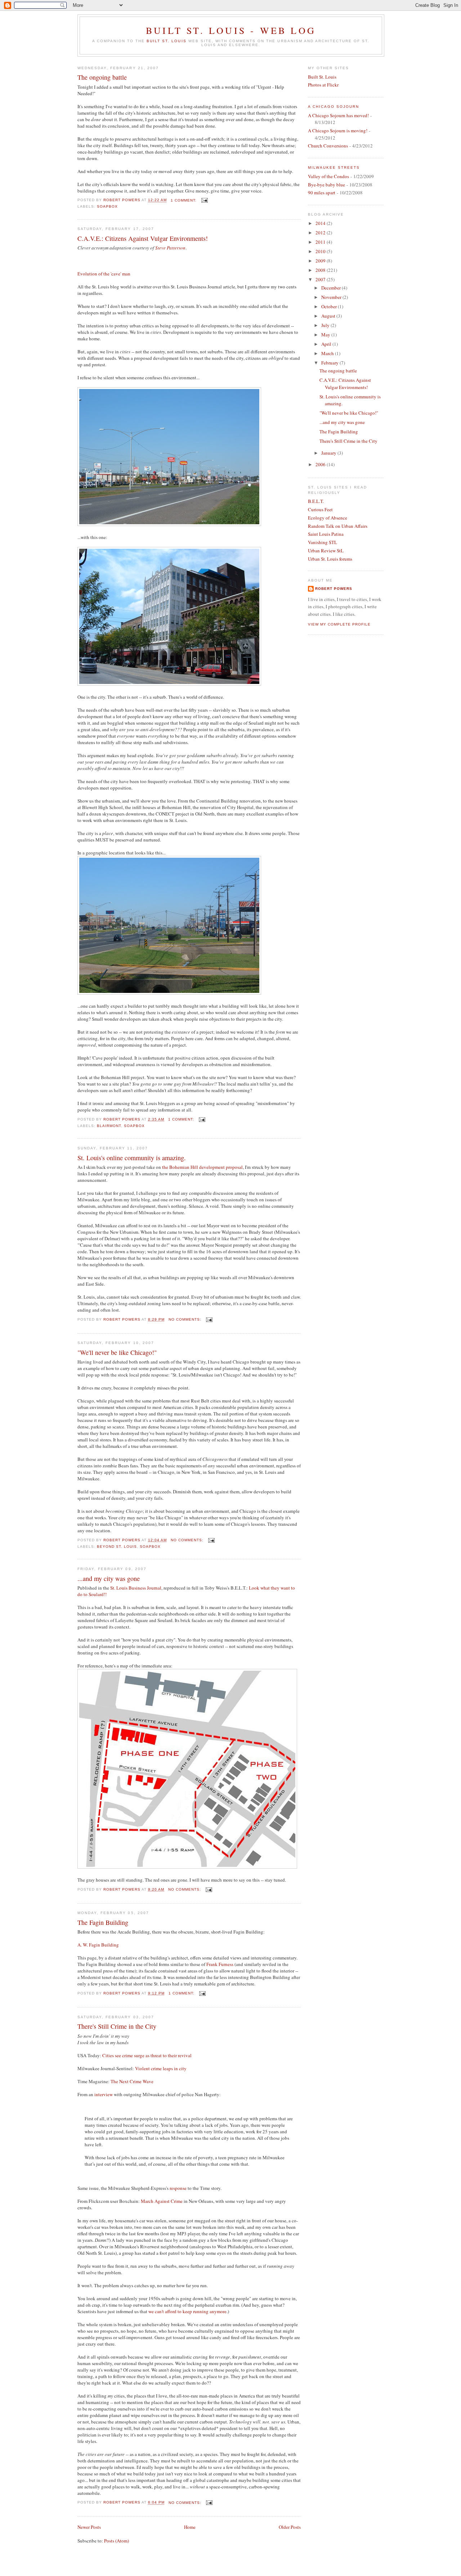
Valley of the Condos (328, 176)
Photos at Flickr (323, 85)
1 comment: (184, 200)
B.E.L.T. (316, 501)
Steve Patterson (170, 248)
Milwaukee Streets (334, 167)
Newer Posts (89, 2527)
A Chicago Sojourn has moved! (338, 115)
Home (190, 2527)
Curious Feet (320, 509)
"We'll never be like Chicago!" (117, 1352)
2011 (321, 242)
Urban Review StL (326, 551)
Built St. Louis (166, 41)
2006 (321, 464)
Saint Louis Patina (326, 534)
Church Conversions (328, 146)
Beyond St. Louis (117, 1547)
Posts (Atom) (117, 2541)
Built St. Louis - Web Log (231, 30)
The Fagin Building (103, 1922)
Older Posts (290, 2527)
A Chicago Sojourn (334, 107)
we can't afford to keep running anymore (187, 2311)
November (332, 297)
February (330, 363)
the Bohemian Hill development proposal (202, 1167)
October (330, 306)
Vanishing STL (323, 542)
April (327, 344)
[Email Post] (204, 200)
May (326, 335)
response (178, 2188)
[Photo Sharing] (169, 524)
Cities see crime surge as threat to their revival (147, 2055)
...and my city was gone (109, 1578)
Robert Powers (334, 589)
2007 (321, 279)
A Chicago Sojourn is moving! (338, 131)
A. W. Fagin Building (98, 1945)
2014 (321, 223)
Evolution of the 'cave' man (104, 274)
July (326, 325)
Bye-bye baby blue (326, 185)
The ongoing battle (102, 77)
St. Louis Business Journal (136, 1588)
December (332, 288)
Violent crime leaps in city (161, 2068)
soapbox (107, 206)
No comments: (186, 1319)
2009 (321, 261)
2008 (321, 270)
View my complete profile (339, 624)
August (329, 316)
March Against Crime (162, 2201)
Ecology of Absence (328, 518)
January (329, 453)
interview (104, 2094)
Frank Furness (220, 1964)
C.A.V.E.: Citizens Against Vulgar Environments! (143, 238)
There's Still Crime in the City (117, 2026)
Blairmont (109, 1126)
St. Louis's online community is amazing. (132, 1158)
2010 (321, 251)
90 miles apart (322, 193)
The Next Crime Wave (132, 2081)
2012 (321, 233)
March (328, 353)
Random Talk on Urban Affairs (338, 526)
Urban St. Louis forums (330, 559)
